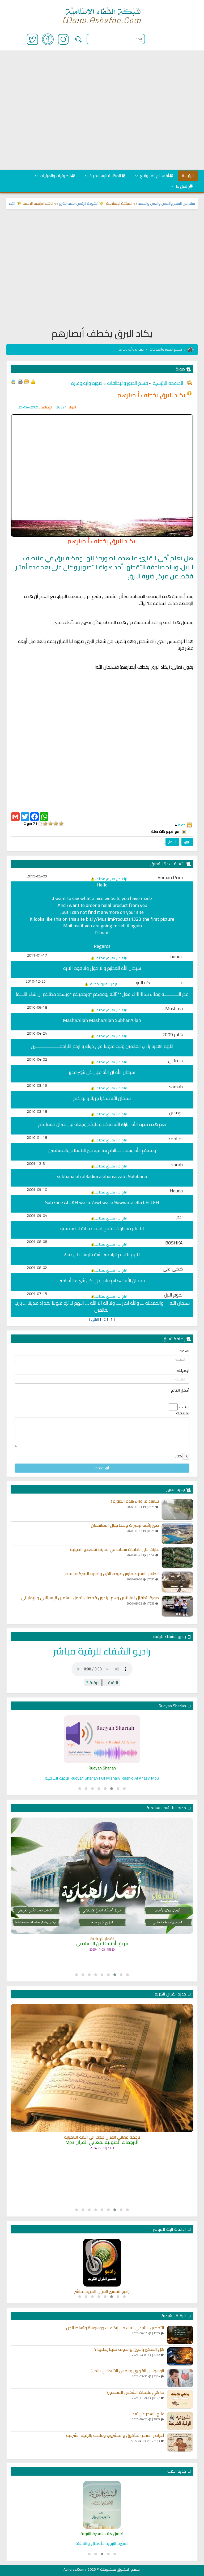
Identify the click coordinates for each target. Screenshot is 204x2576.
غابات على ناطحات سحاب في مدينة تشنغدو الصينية (114, 1550)
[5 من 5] (40, 824)
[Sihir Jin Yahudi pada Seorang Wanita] (102, 1739)
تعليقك (183, 1413)
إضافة (100, 1468)
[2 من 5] (56, 824)
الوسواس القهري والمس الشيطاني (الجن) (127, 2371)
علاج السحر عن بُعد (148, 2414)
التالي (95, 1319)
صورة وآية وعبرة (131, 349)
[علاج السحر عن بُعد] (180, 2421)
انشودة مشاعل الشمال (102, 1931)
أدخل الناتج (180, 1390)
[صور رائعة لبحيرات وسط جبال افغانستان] (177, 1534)
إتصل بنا (182, 186)
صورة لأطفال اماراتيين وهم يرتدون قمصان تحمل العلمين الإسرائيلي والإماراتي (90, 1598)
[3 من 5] (50, 824)
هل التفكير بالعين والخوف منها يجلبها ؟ (129, 2349)
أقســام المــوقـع (154, 176)
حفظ (182, 825)
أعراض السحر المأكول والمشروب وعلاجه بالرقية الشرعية (115, 2436)
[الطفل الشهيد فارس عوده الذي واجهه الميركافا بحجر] (177, 1582)
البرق (187, 842)
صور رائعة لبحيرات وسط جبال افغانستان (125, 1525)
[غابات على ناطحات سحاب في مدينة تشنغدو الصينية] (177, 1558)
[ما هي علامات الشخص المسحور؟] (180, 2399)
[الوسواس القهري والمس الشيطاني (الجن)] (180, 2378)
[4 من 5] (45, 824)
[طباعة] (20, 381)
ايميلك (183, 1371)
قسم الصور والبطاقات (166, 349)
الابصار (172, 842)
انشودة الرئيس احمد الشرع (107, 203)
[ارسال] (13, 381)
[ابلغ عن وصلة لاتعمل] (33, 381)
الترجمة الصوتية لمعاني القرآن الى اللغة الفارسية (102, 2112)
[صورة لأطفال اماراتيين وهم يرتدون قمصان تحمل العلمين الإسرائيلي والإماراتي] (177, 1606)
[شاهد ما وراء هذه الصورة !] (177, 1509)
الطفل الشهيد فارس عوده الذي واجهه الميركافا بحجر (112, 1574)
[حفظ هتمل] (26, 381)
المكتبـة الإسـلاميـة (105, 176)
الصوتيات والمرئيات (55, 176)
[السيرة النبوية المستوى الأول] (102, 2505)
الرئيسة (188, 176)
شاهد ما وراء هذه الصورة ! (135, 1501)
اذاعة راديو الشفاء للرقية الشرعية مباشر (102, 2292)
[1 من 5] (61, 824)
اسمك (184, 1351)
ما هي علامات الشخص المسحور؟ (135, 2392)
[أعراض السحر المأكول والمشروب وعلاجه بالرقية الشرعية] (180, 2442)
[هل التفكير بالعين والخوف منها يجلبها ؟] (180, 2356)
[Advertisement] (102, 111)
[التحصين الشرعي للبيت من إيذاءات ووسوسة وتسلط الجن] (180, 2335)
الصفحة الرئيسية (167, 383)
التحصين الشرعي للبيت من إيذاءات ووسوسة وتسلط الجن (115, 2328)
